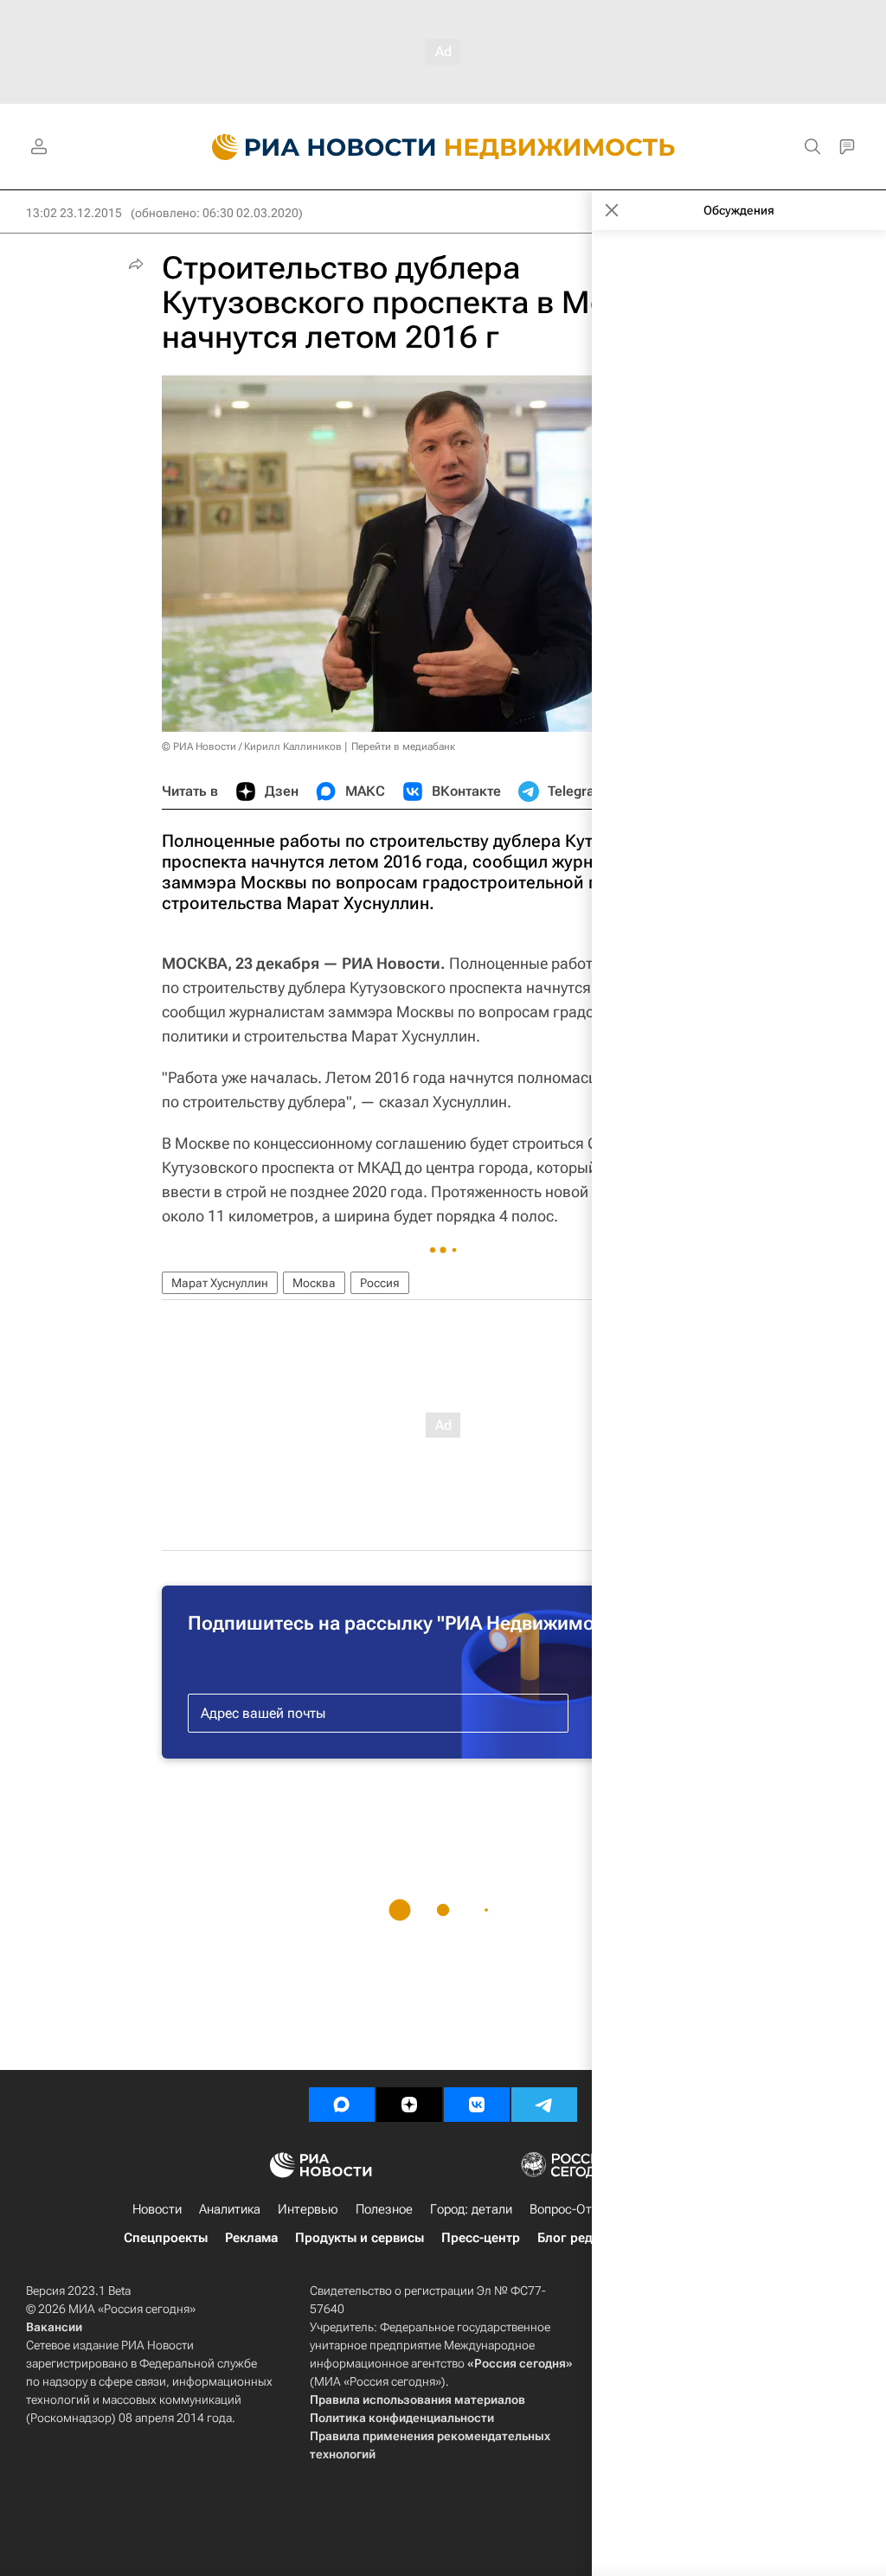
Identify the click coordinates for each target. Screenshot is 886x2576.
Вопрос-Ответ (571, 2209)
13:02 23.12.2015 (74, 213)
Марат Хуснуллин (220, 1283)
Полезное (384, 2209)
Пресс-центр (481, 2238)
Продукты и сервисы (360, 2238)
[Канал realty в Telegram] (544, 2105)
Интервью (308, 2209)
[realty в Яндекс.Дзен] (409, 2105)
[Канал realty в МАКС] (342, 2105)
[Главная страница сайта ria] (314, 147)
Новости (157, 2209)
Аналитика (230, 2209)
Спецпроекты (166, 2238)
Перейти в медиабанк (403, 747)
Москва (314, 1283)
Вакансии (54, 2327)
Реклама (251, 2238)
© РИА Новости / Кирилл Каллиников (252, 747)
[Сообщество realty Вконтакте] (477, 2105)
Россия (380, 1283)
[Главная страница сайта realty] (443, 147)
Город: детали (471, 2209)
